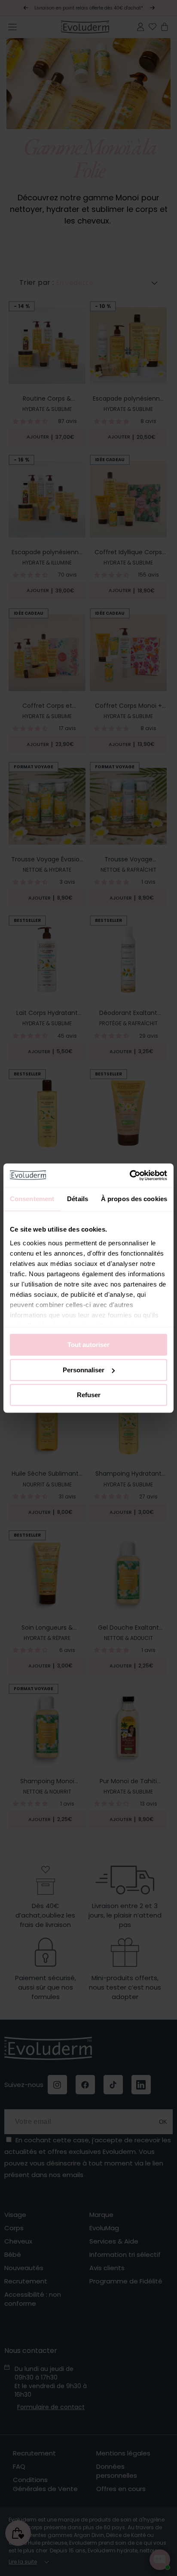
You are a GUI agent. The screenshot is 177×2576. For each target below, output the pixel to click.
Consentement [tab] (32, 1199)
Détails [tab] (78, 1199)
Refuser (89, 1395)
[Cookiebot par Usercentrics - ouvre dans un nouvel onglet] (130, 1175)
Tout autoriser (88, 1345)
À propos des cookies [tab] (134, 1199)
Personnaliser (84, 1370)
